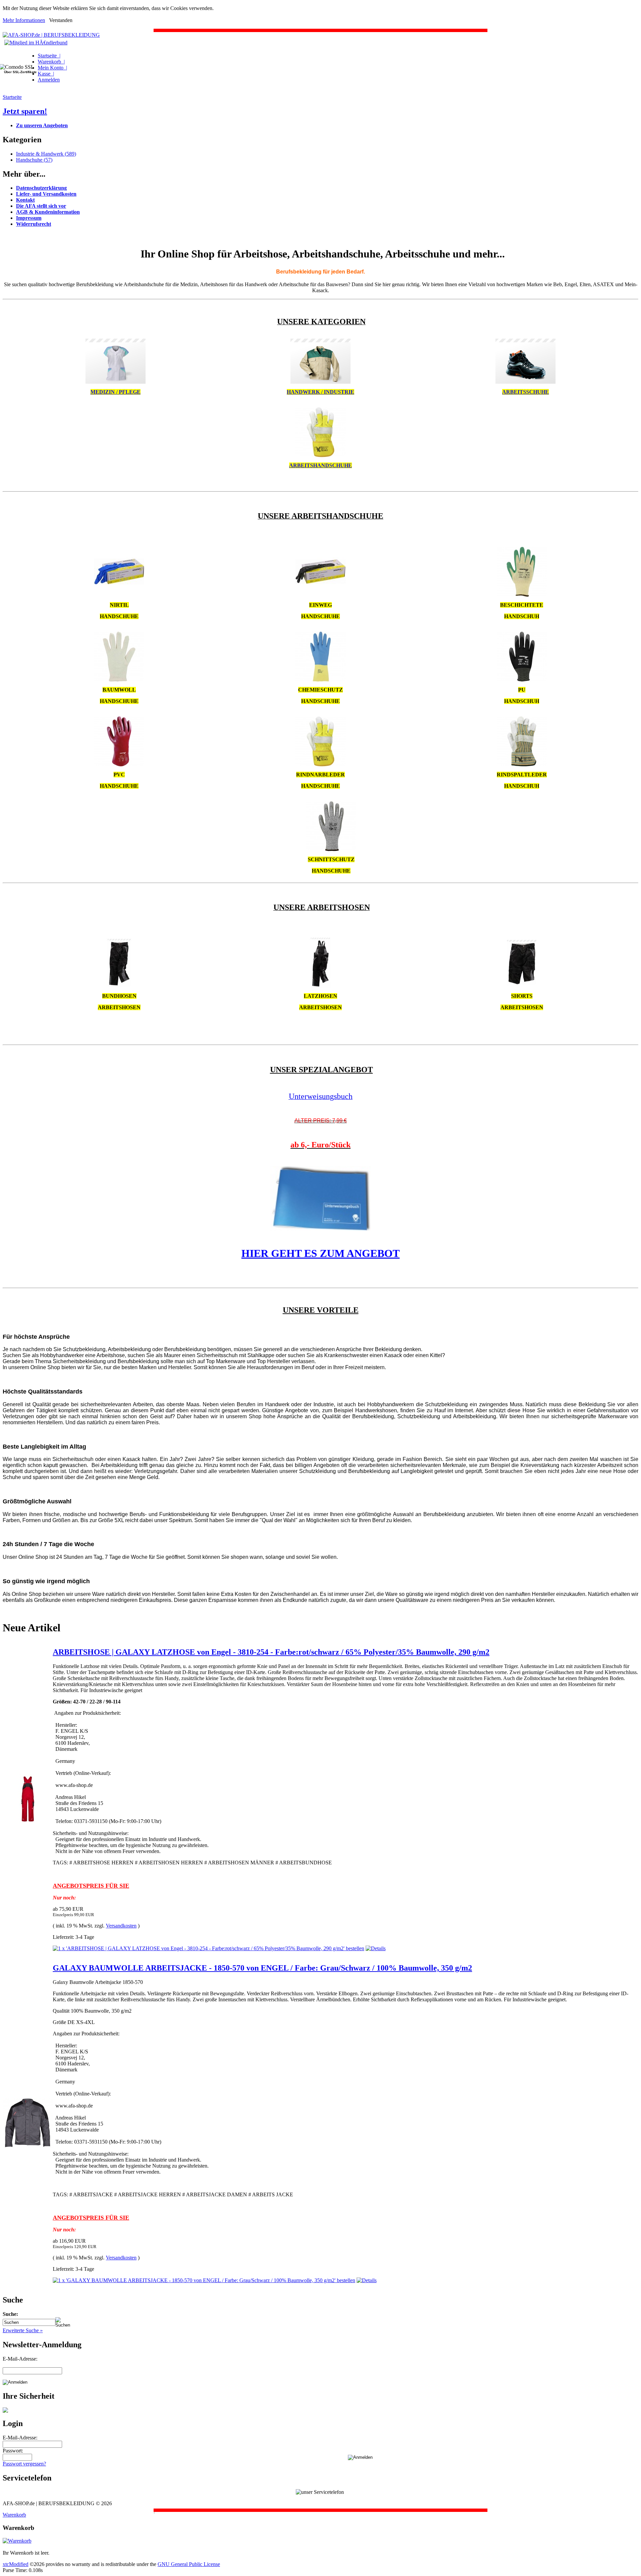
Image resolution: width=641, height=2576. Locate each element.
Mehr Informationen (24, 20)
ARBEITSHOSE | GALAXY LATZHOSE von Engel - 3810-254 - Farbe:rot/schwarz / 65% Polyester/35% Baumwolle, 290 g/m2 (271, 1652)
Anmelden (49, 80)
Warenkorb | (51, 62)
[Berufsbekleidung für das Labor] (116, 382)
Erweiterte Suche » (23, 2330)
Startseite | (49, 56)
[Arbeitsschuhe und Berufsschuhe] (525, 382)
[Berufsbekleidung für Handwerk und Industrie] (320, 382)
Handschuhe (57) (34, 160)
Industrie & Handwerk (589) (46, 154)
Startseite (12, 97)
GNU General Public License (189, 2564)
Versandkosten (121, 1926)
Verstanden (61, 20)
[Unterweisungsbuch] (320, 1229)
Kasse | (46, 74)
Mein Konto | (52, 68)
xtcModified (16, 2564)
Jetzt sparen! (25, 111)
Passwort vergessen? (24, 2464)
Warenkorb (14, 2515)
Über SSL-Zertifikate (20, 72)
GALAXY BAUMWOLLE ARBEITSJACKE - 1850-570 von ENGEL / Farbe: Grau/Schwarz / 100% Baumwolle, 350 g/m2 (262, 1968)
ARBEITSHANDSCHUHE (320, 465)
